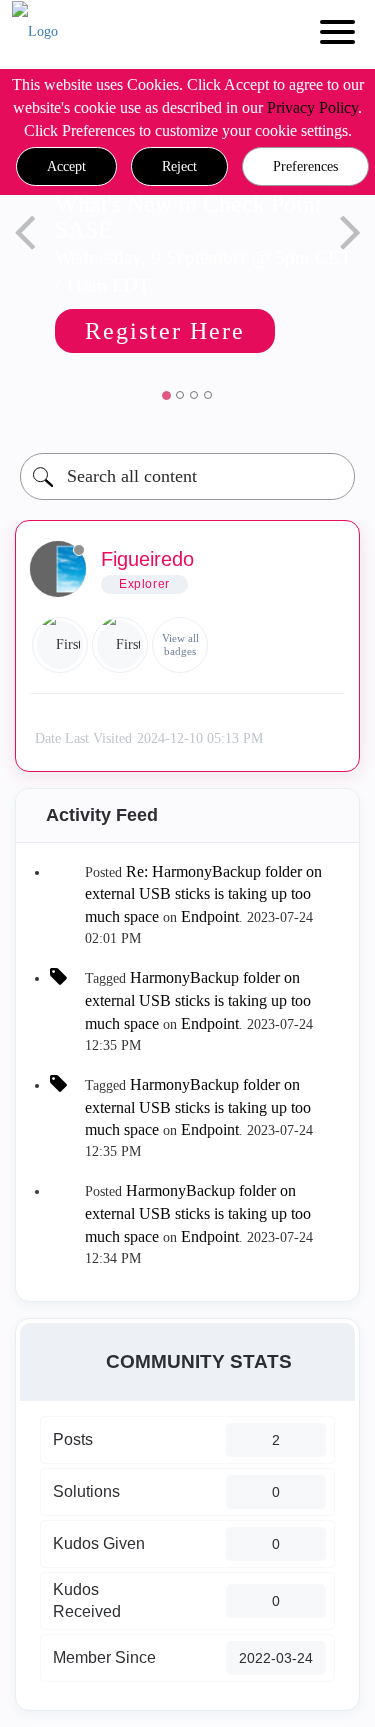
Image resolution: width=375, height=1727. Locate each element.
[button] (66, 167)
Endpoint (210, 916)
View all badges (180, 644)
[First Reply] (60, 645)
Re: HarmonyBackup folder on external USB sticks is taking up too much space (203, 894)
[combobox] (187, 476)
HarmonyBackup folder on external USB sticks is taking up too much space (198, 1000)
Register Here (165, 331)
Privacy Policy (312, 107)
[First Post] (120, 645)
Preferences (305, 166)
